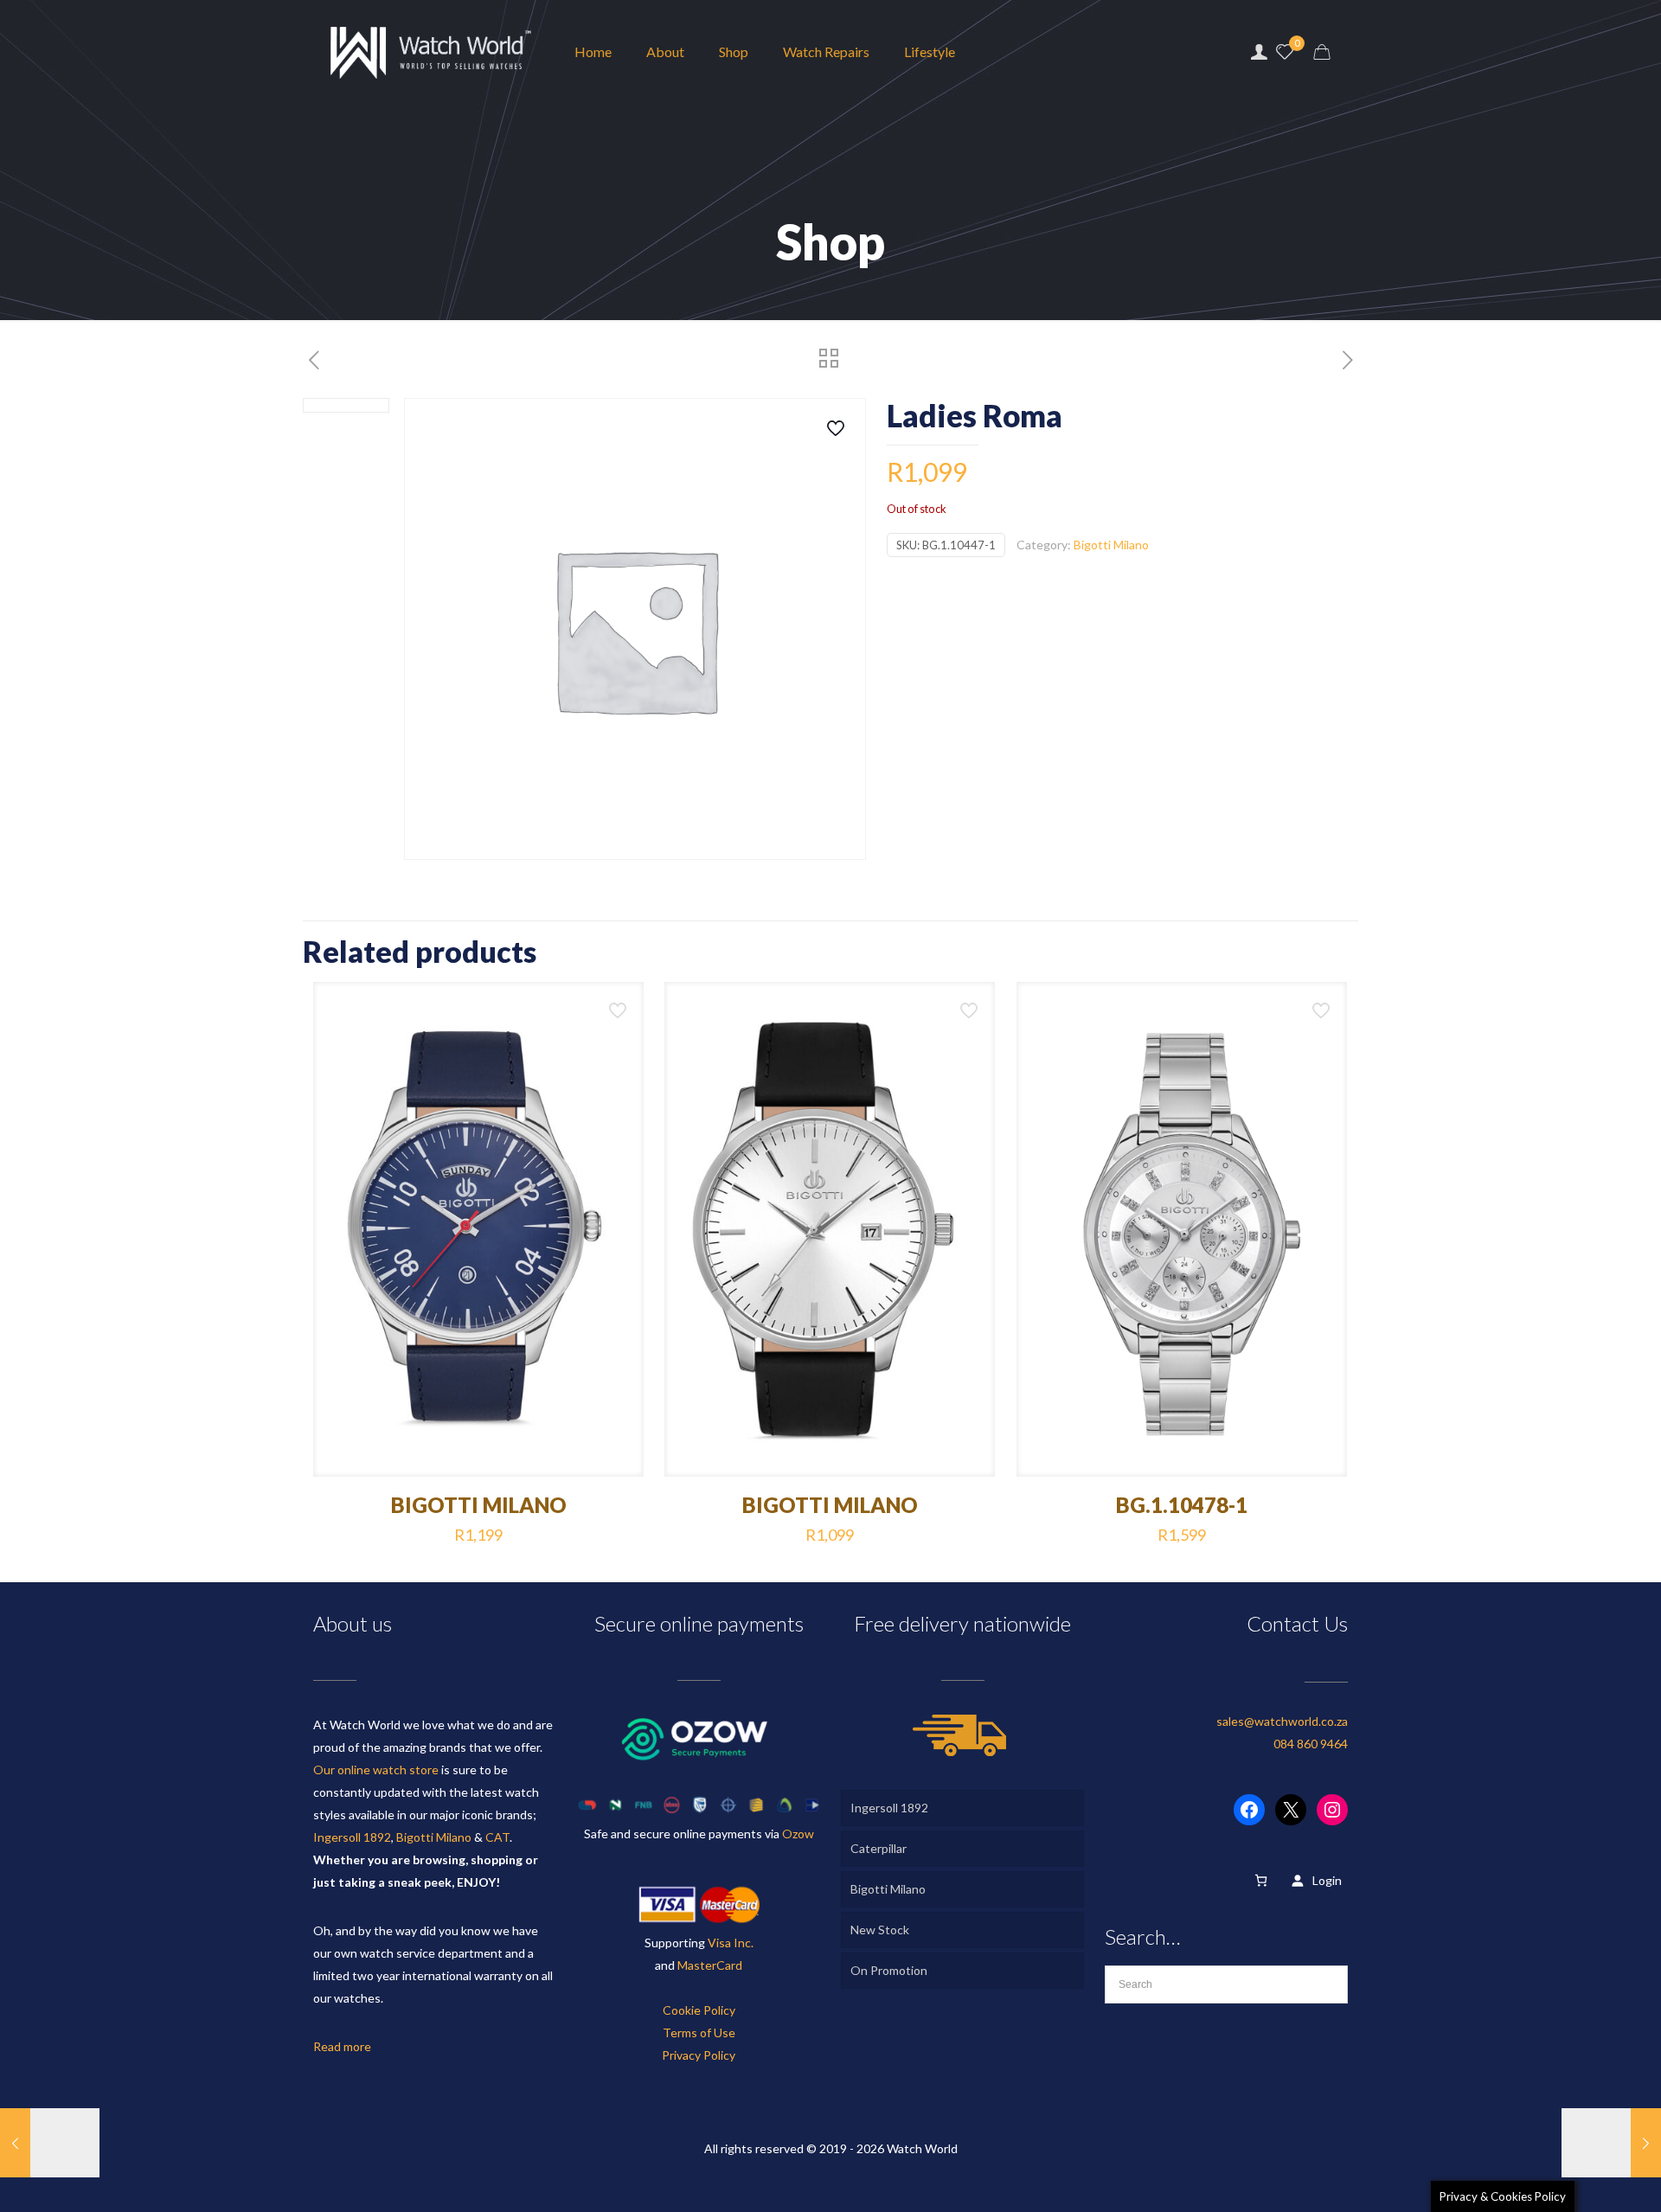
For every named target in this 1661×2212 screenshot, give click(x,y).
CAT (497, 1837)
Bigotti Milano (1111, 545)
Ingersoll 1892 (352, 1837)
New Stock (880, 1930)
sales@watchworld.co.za (1282, 1721)
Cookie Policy (699, 2010)
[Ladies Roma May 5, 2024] (1611, 2143)
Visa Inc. (731, 1943)
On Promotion (889, 1970)
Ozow (798, 1834)
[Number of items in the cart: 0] (1261, 1880)
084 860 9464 (1311, 1744)
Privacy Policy (699, 2055)
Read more (342, 2046)
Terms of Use (699, 2032)
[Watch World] (431, 52)
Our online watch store (376, 1770)
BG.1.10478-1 (1182, 1505)
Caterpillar (879, 1848)
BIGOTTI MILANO (479, 1505)
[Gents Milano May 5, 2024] (50, 2143)
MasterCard (710, 1965)
